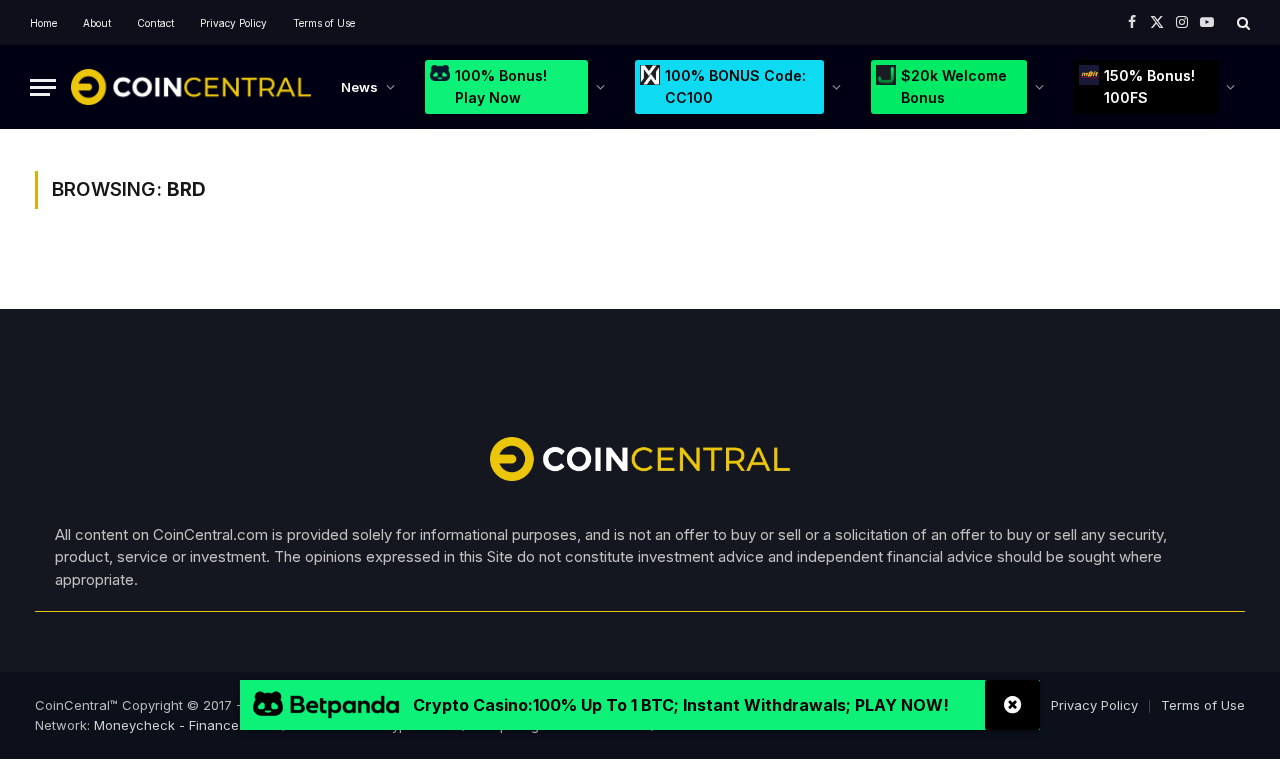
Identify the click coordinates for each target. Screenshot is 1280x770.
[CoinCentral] (191, 87)
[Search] (1241, 22)
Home (43, 23)
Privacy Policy (233, 23)
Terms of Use (324, 23)
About (97, 23)
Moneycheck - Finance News (186, 725)
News (359, 87)
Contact (155, 23)
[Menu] (43, 87)
